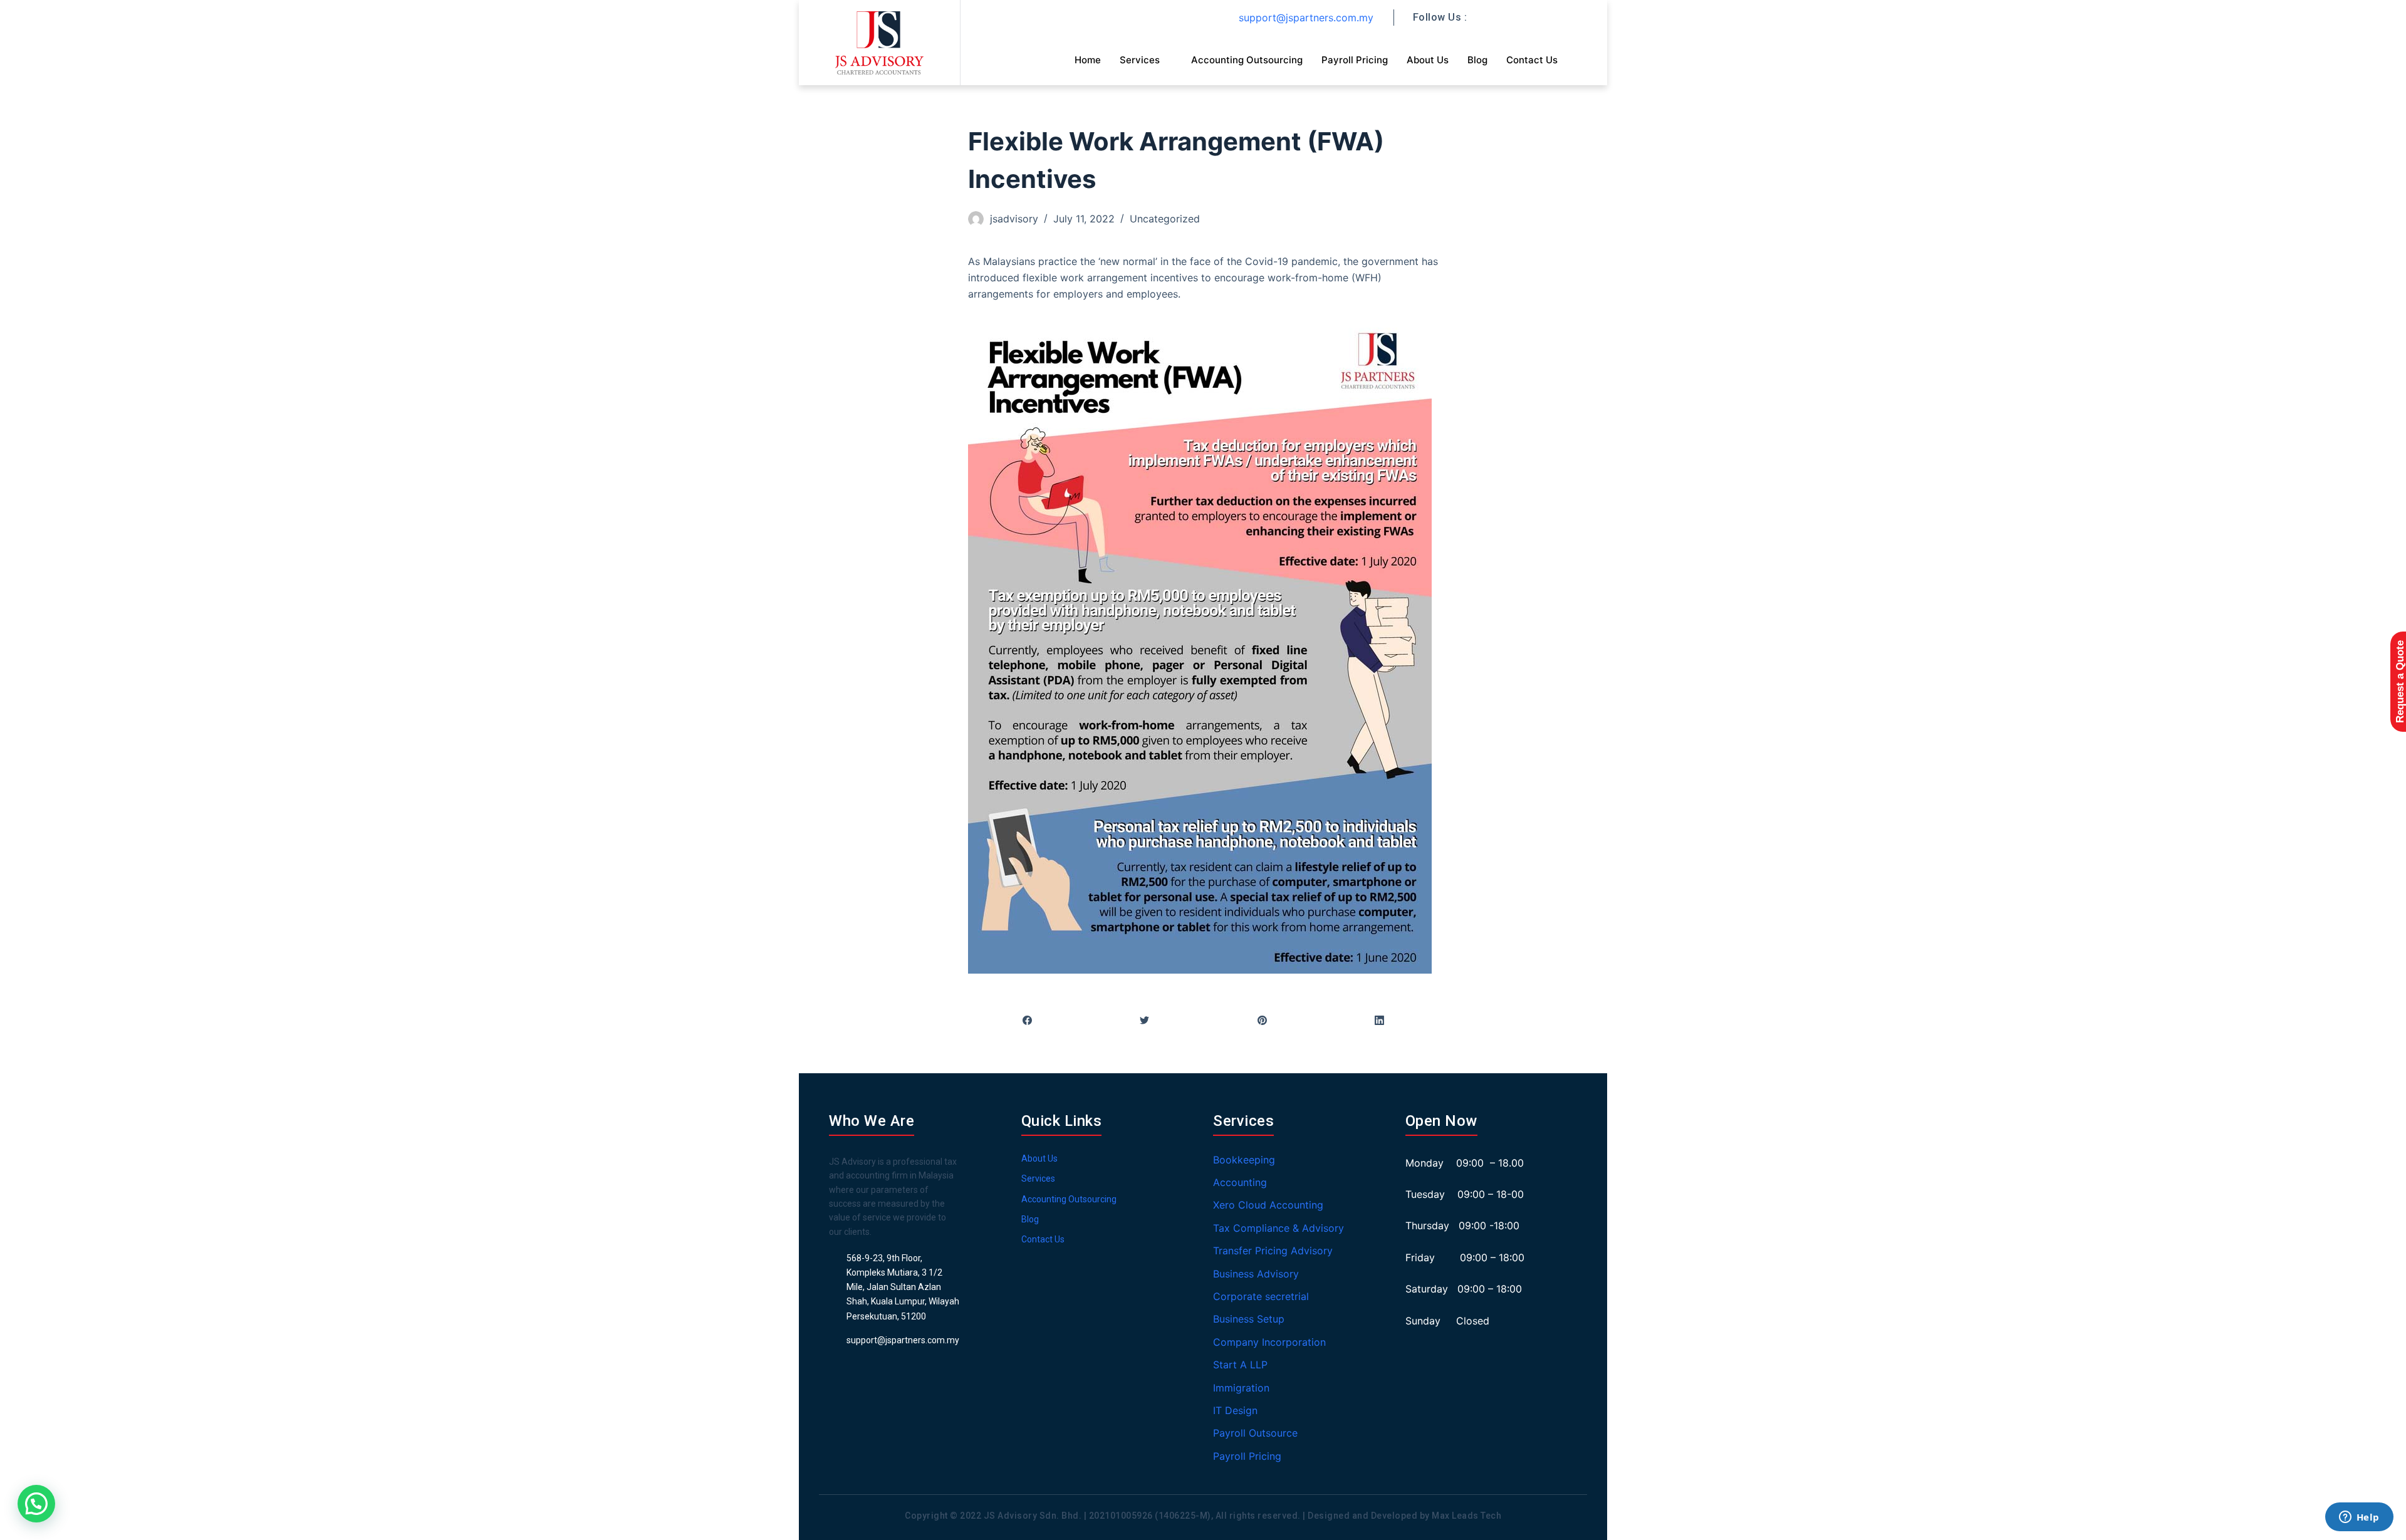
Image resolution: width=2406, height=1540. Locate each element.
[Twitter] (1145, 1021)
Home (1088, 60)
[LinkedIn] (1380, 1021)
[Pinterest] (1262, 1021)
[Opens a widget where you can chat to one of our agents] (2359, 1518)
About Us (1428, 60)
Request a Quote (2400, 682)
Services (1140, 60)
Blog (1477, 60)
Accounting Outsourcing (1247, 60)
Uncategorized (1165, 219)
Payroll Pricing (1355, 60)
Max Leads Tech (1466, 1516)
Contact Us (1532, 60)
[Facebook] (1027, 1021)
